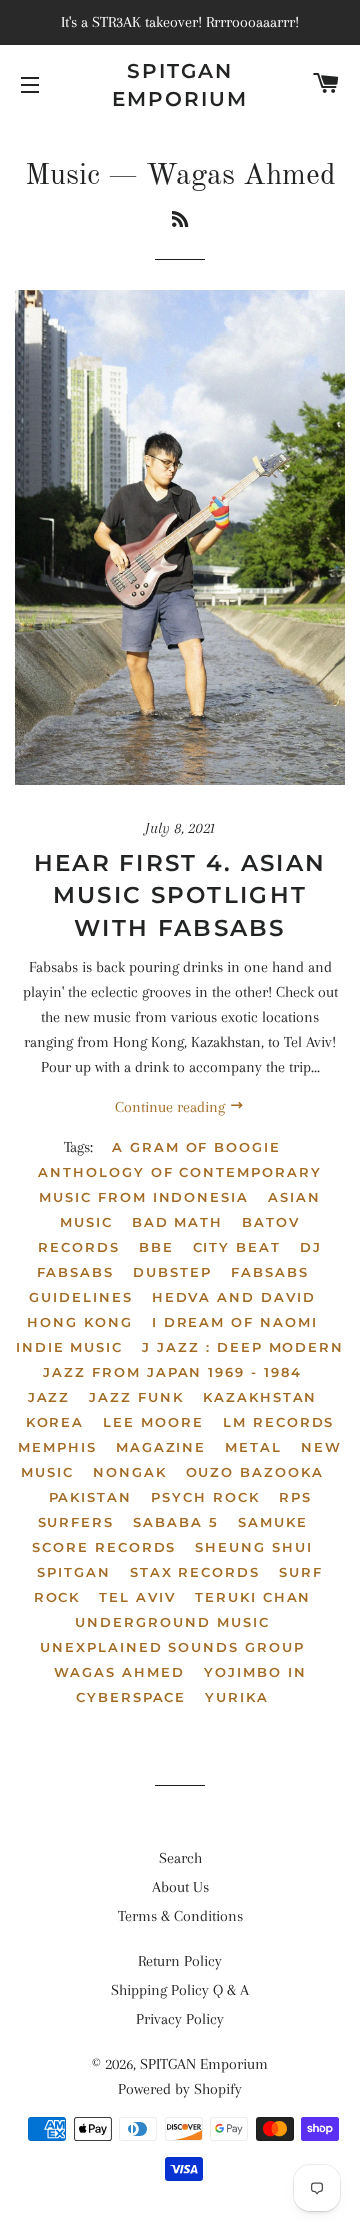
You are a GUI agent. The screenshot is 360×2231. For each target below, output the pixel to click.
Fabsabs (270, 1272)
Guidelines (81, 1297)
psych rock (205, 1497)
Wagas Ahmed (119, 1672)
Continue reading (172, 1107)
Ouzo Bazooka (255, 1472)
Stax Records (195, 1572)
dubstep (172, 1272)
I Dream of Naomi (235, 1322)
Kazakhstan (260, 1397)
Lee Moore (153, 1422)
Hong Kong (80, 1322)
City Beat (237, 1247)
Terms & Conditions (180, 1916)
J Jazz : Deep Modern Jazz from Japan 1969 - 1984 (193, 1359)
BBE (156, 1247)
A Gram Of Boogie (196, 1147)
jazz (49, 1397)
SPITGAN (74, 1572)
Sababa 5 (176, 1522)
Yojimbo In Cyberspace (191, 1684)
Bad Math (178, 1222)
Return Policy (180, 1961)
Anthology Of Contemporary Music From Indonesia (180, 1184)
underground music (172, 1622)
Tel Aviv (137, 1597)
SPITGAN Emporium (180, 85)
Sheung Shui (253, 1547)
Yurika (237, 1697)
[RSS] (180, 221)
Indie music (69, 1347)
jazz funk (136, 1397)
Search (180, 1858)
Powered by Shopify (180, 2089)
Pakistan (91, 1497)
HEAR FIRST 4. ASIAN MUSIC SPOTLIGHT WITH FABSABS (180, 895)
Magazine (161, 1447)
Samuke (273, 1522)
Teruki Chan (253, 1597)
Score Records (104, 1547)
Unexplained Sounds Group (172, 1647)
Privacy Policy (180, 2019)
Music (62, 176)
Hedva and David (234, 1297)
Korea (55, 1422)
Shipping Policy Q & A (180, 1990)
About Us (180, 1887)
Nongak (130, 1472)
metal (253, 1447)
